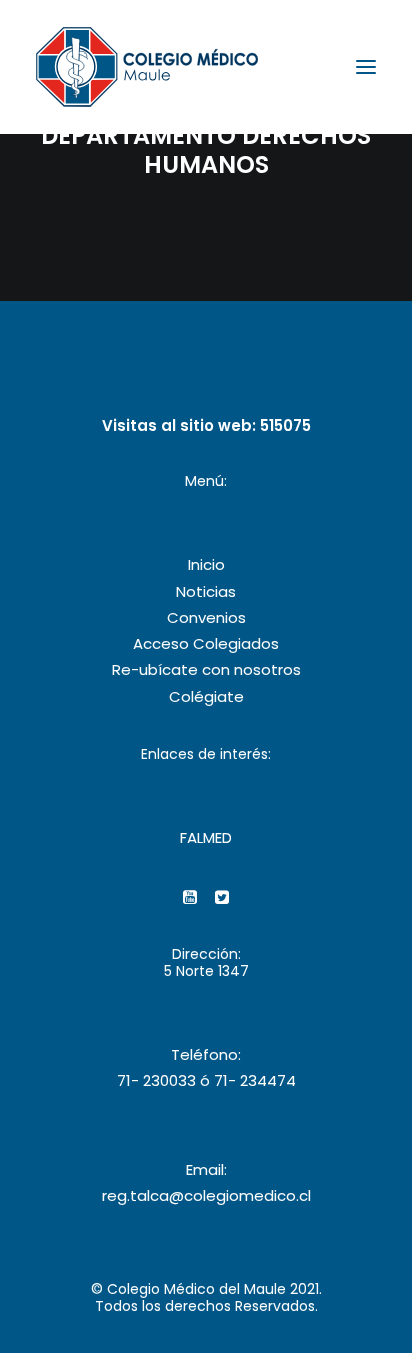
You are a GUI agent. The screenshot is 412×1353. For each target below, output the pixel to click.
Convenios (206, 617)
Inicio (206, 564)
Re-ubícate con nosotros (206, 669)
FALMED (206, 837)
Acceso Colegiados (206, 643)
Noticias (206, 591)
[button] (366, 67)
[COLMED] (147, 67)
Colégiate (206, 696)
